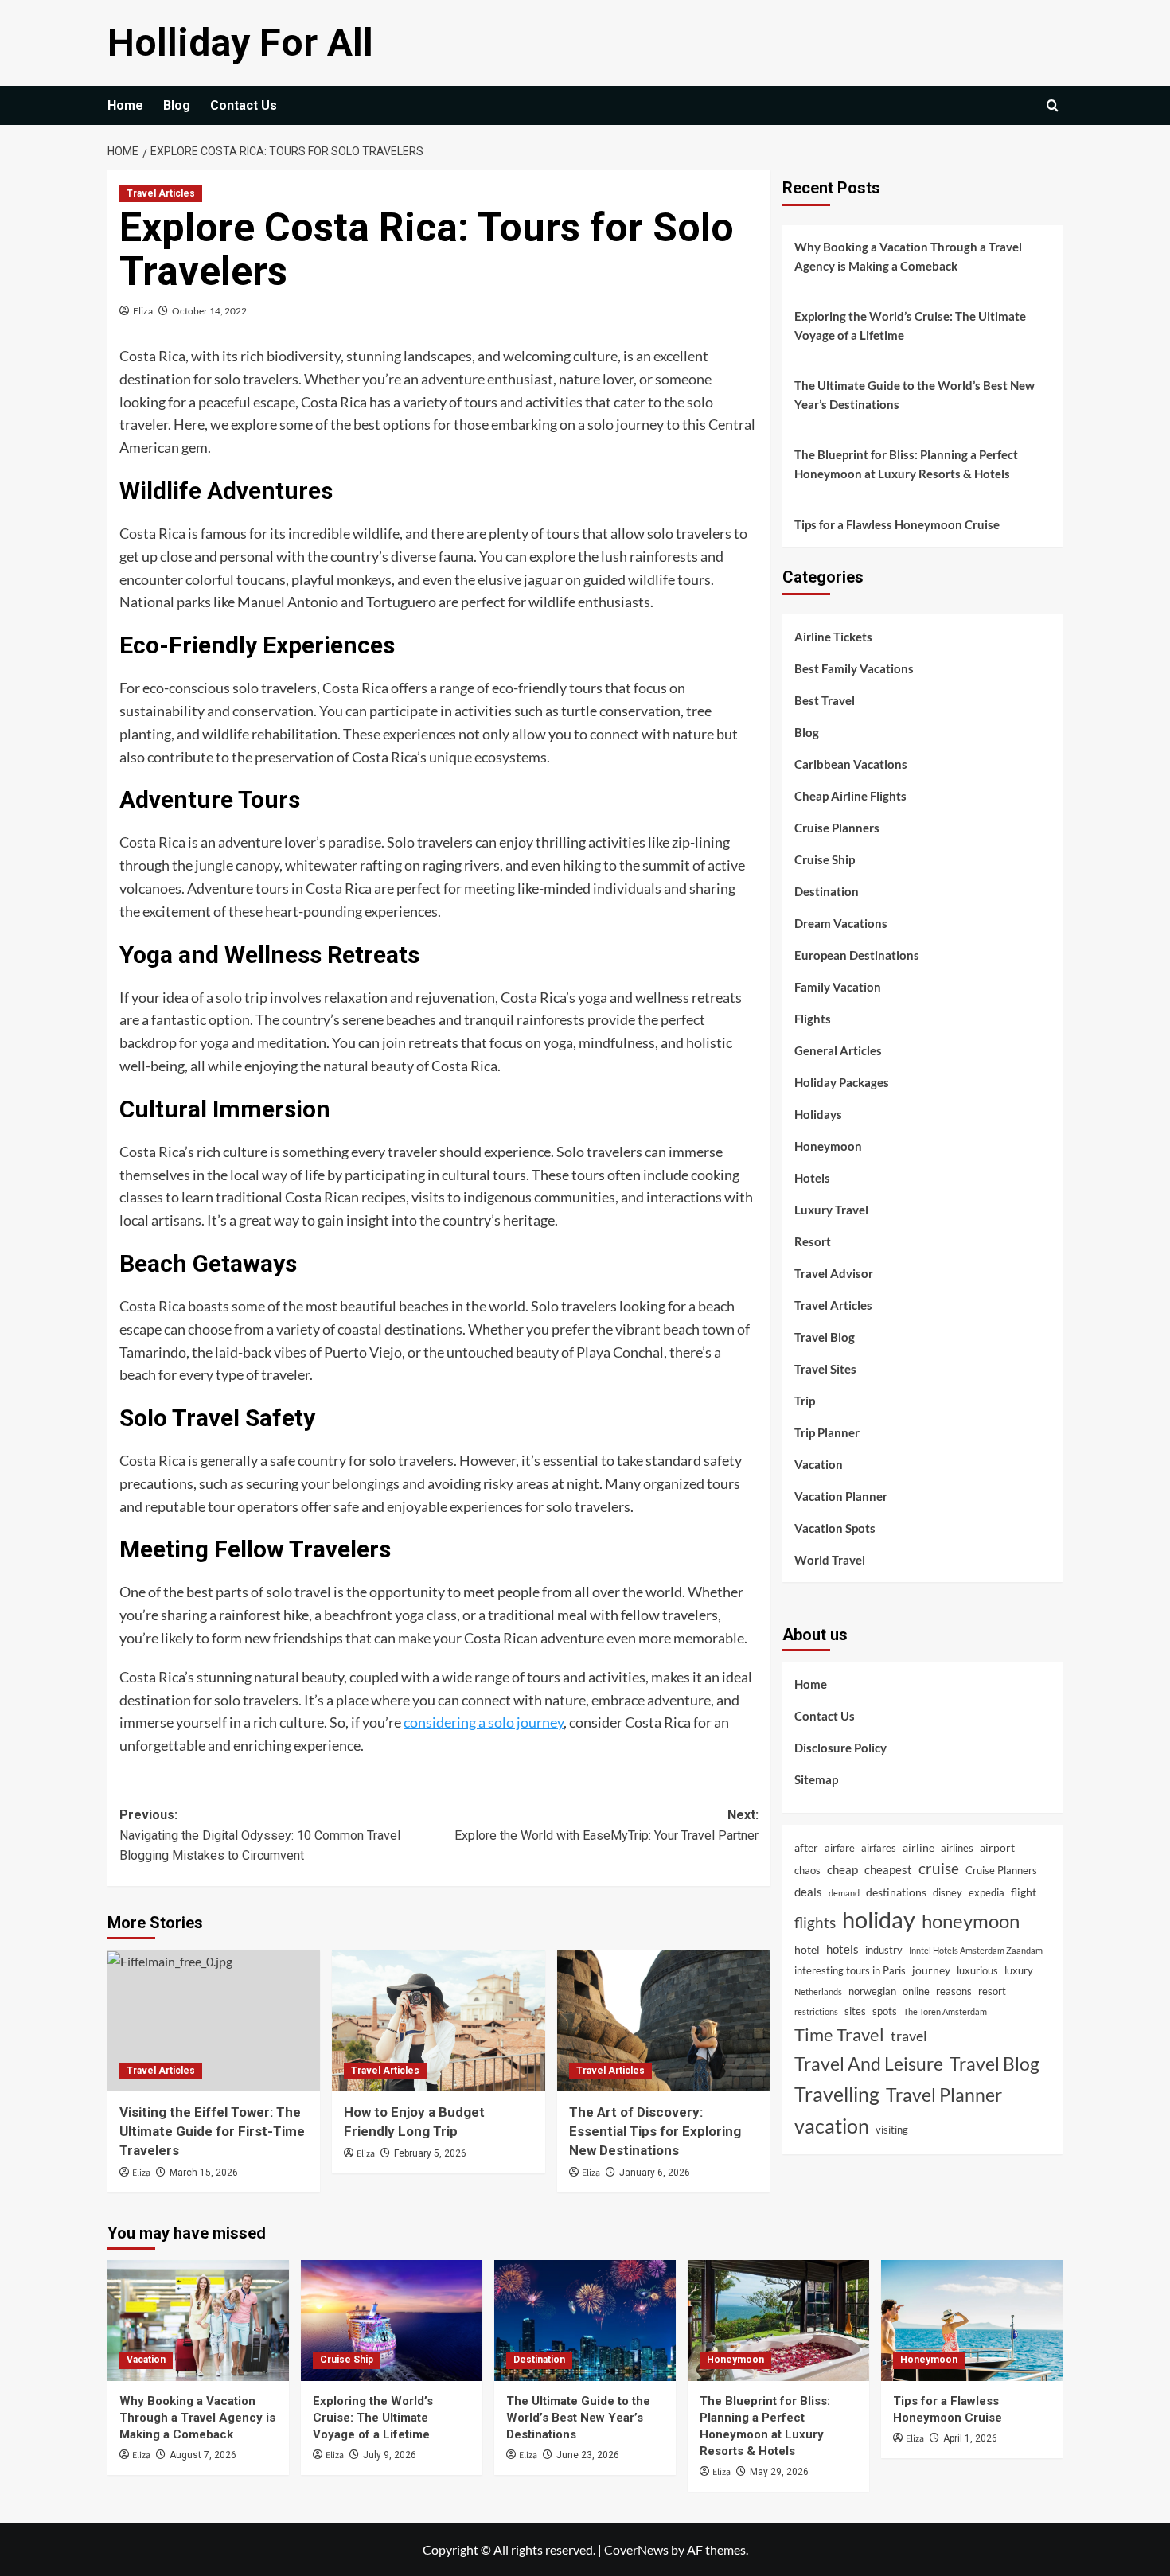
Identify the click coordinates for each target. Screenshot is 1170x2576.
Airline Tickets (833, 636)
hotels (842, 1949)
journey (931, 1969)
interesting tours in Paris (850, 1970)
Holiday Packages (842, 1081)
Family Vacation (838, 986)
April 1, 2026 (970, 2438)
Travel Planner (944, 2094)
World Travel (830, 1559)
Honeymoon (828, 1145)
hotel (807, 1949)
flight (1024, 1891)
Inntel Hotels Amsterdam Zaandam (976, 1950)
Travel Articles (161, 193)
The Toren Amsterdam (945, 2011)
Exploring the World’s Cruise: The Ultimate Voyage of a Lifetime (910, 325)
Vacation (819, 1463)
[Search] (1053, 105)
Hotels (812, 1177)
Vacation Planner (841, 1495)
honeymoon (971, 1921)
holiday (879, 1919)
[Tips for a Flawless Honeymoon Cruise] (972, 2321)
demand (844, 1892)
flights (815, 1922)
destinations (896, 1891)
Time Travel (839, 2034)
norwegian (872, 1990)
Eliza (143, 311)
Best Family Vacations (854, 668)
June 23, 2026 (588, 2455)
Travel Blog (825, 1336)
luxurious (977, 1970)
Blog (177, 105)
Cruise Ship (825, 859)
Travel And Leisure (869, 2063)
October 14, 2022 (209, 311)
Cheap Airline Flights (850, 795)
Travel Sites (825, 1368)
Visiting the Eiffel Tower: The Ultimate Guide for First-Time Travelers (212, 2131)
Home (125, 105)
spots (885, 2011)
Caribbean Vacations (851, 763)
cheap (842, 1869)
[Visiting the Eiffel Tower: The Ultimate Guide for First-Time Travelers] (214, 2021)
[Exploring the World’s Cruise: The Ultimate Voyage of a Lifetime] (392, 2321)
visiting (892, 2130)
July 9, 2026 (390, 2455)
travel (909, 2035)
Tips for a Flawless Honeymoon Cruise (897, 524)
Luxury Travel (831, 1209)
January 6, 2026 (655, 2173)
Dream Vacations (841, 922)
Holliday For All (240, 43)
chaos (807, 1870)
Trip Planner (827, 1432)
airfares (879, 1847)
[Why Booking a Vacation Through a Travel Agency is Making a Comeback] (198, 2321)
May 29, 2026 (779, 2472)
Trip (805, 1400)
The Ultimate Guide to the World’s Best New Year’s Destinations (915, 395)
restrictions (816, 2011)
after (806, 1847)
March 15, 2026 (204, 2173)
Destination (827, 890)
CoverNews (636, 2549)
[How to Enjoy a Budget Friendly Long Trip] (438, 2021)
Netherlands (818, 1991)
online (916, 1990)
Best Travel (825, 700)
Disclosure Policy (840, 1747)
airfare (840, 1847)
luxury (1019, 1970)
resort (992, 1990)
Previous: (260, 1835)
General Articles (838, 1050)
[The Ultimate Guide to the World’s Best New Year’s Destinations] (585, 2321)
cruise (939, 1868)
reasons (954, 1990)
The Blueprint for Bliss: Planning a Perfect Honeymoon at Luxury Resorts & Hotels (906, 464)
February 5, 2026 (430, 2153)
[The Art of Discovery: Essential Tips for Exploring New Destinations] (663, 2021)
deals (808, 1891)
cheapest (888, 1869)
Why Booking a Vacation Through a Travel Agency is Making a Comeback (908, 256)
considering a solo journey (484, 1722)
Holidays (818, 1113)
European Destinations (857, 954)
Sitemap (816, 1779)
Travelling (837, 2093)
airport (997, 1847)
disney (948, 1892)
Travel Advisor (834, 1272)
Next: (606, 1825)
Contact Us (244, 105)
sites (855, 2011)
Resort (813, 1241)
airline (918, 1847)
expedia (987, 1892)
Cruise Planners (837, 827)
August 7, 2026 (203, 2455)
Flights (813, 1018)
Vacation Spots (835, 1527)
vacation (832, 2126)
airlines (957, 1847)
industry (884, 1950)
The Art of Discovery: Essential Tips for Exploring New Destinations (655, 2131)
